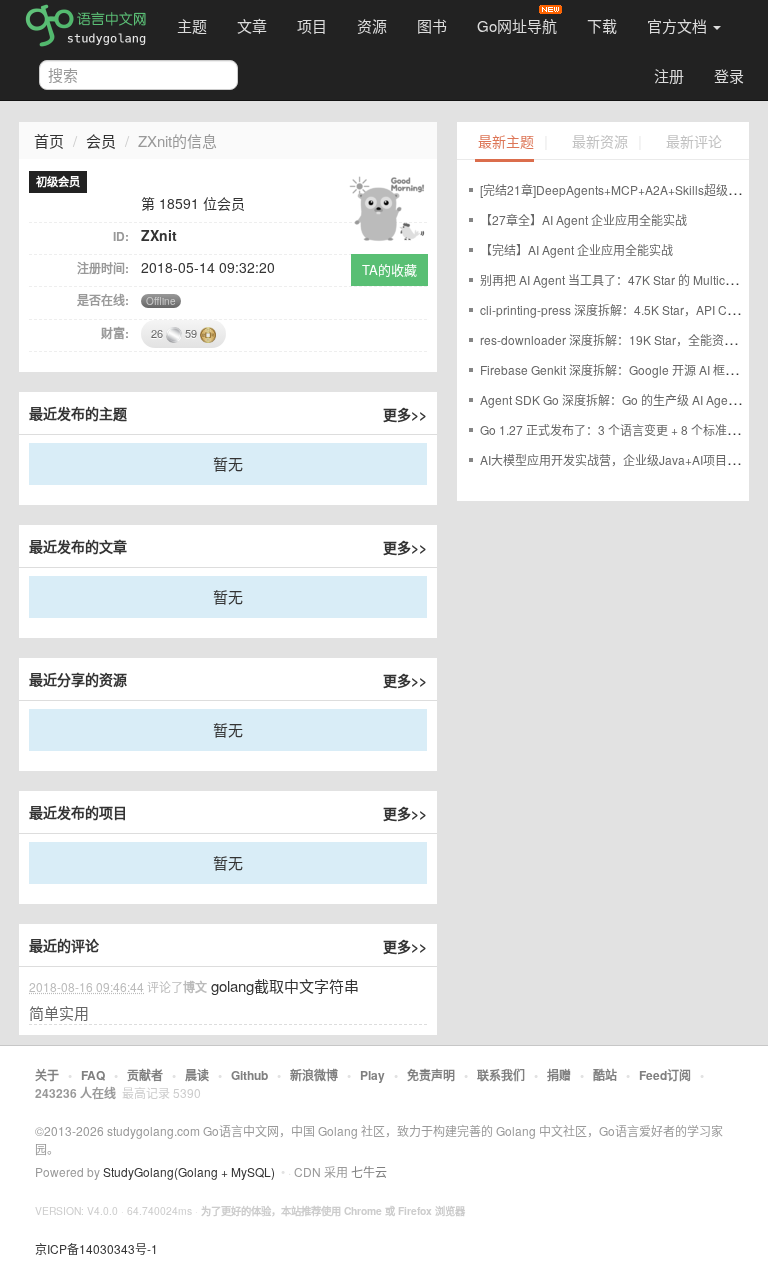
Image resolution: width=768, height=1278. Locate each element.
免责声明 (431, 1075)
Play (372, 1075)
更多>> (405, 414)
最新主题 (506, 142)
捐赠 (559, 1075)
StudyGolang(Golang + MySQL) (189, 1171)
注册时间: (103, 268)
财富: (115, 333)
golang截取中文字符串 (285, 985)
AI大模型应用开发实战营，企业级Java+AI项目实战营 (621, 459)
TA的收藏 (389, 269)
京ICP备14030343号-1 (96, 1248)
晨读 (197, 1075)
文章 (252, 25)
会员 (101, 140)
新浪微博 (314, 1075)
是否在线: (103, 300)
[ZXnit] (387, 206)
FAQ (93, 1075)
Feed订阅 (665, 1075)
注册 (669, 75)
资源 (372, 25)
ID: (121, 236)
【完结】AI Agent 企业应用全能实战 (576, 249)
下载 (602, 25)
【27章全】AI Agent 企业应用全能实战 (583, 219)
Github (249, 1075)
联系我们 (501, 1075)
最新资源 (600, 142)
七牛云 (369, 1171)
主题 (192, 25)
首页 (49, 140)
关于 (47, 1075)
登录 (729, 75)
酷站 (605, 1075)
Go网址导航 (517, 25)
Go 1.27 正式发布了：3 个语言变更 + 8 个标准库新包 (621, 429)
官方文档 (679, 25)
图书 (432, 25)
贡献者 (145, 1075)
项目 (312, 25)
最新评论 (694, 142)
